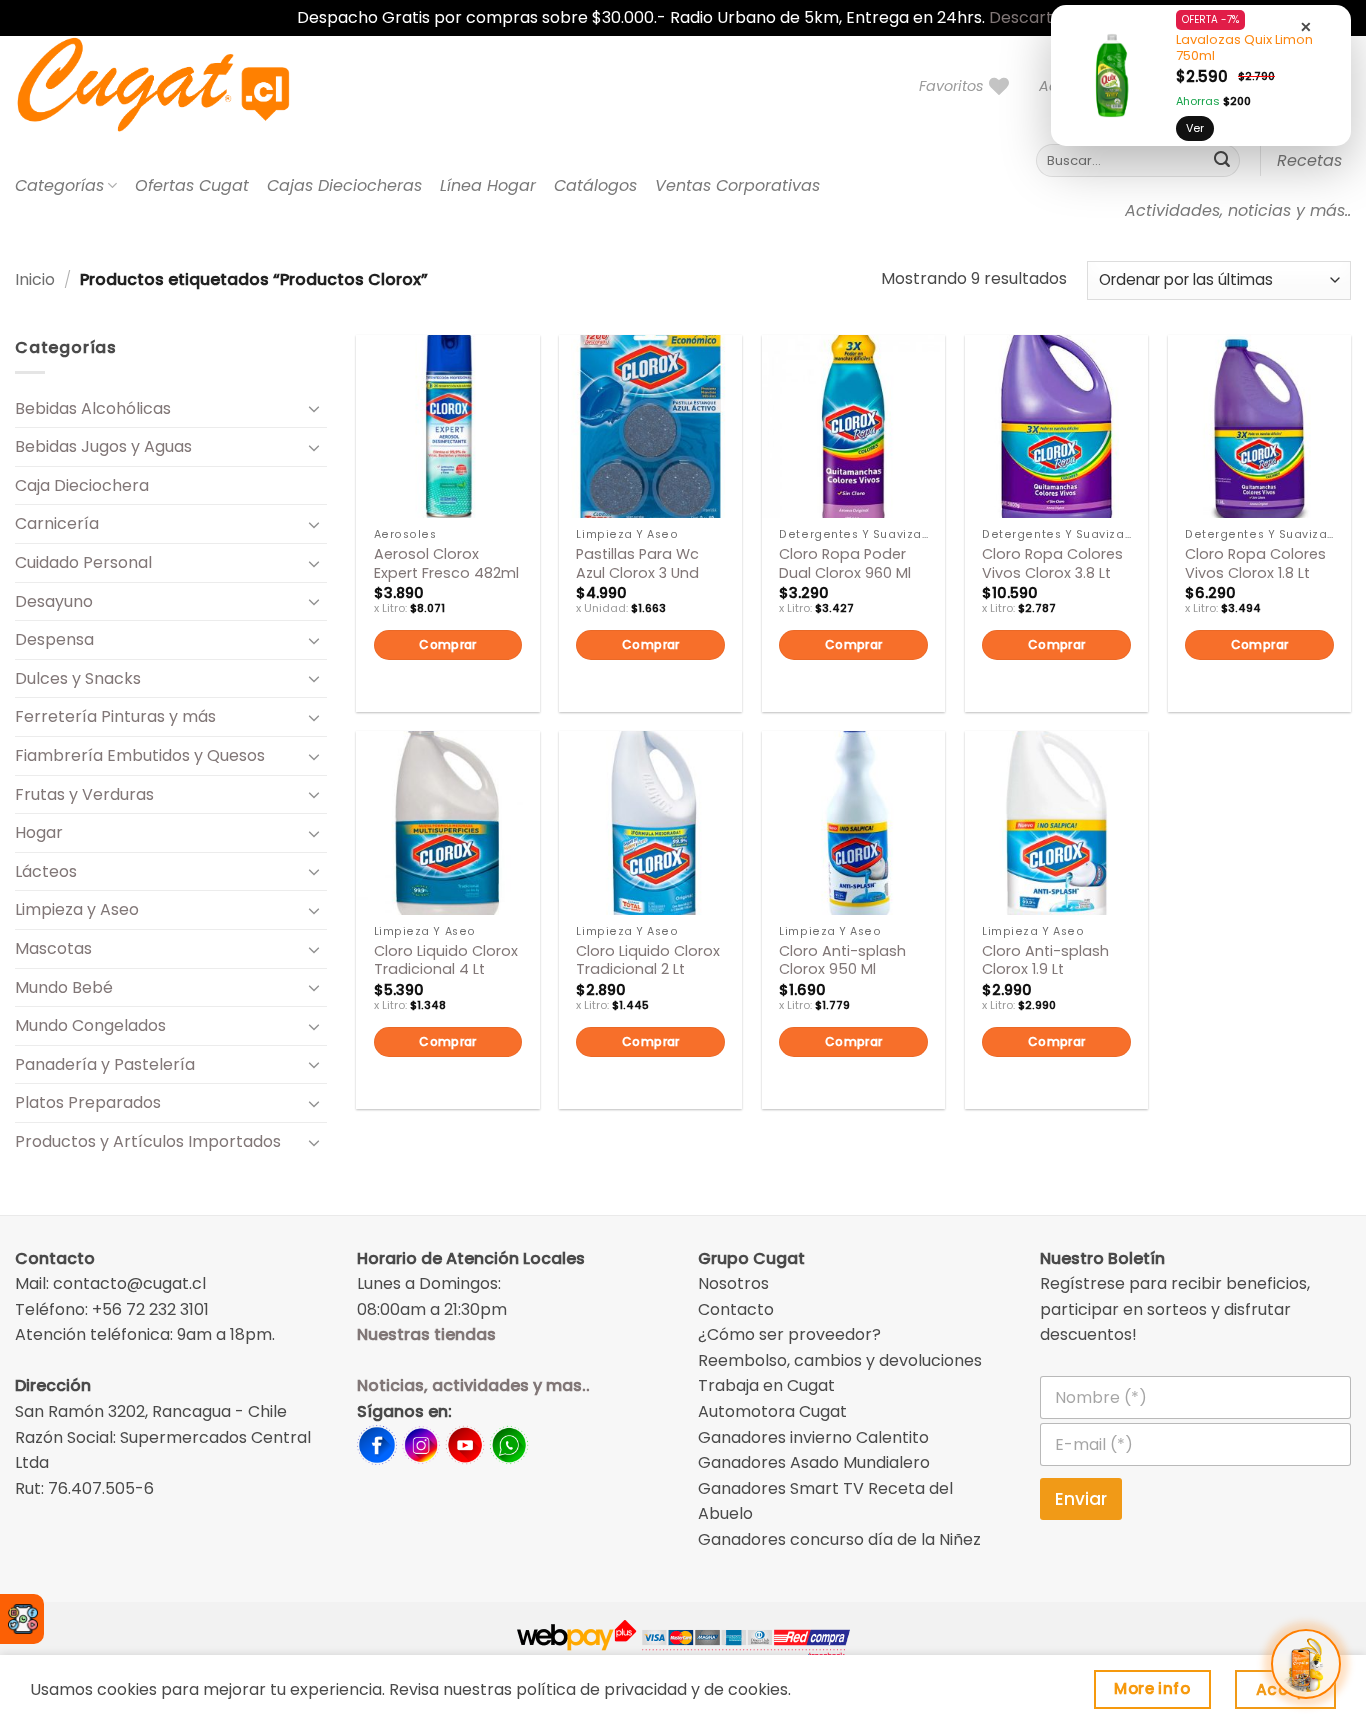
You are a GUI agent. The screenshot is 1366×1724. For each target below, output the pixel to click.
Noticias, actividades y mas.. (473, 1385)
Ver (1195, 128)
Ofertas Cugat (192, 185)
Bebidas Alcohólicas (93, 408)
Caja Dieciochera (82, 485)
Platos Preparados (88, 1102)
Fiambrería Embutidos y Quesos (140, 755)
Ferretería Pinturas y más (115, 716)
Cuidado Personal (83, 562)
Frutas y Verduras (84, 794)
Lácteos (46, 871)
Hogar (39, 832)
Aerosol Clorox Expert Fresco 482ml (446, 563)
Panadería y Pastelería (105, 1064)
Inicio (35, 279)
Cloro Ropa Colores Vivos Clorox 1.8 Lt (1255, 563)
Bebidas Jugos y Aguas (103, 446)
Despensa (54, 639)
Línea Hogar (488, 185)
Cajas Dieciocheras (344, 185)
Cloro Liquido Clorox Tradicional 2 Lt (648, 960)
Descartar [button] (1029, 17)
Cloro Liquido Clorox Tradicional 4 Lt (446, 960)
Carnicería (57, 523)
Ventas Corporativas (737, 185)
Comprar (448, 644)
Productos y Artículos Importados (148, 1141)
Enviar (1081, 1499)
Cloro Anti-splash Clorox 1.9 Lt (1045, 960)
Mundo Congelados (90, 1025)
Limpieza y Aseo (77, 909)
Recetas (1309, 160)
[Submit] (1222, 161)
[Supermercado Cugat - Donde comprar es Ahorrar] (177, 86)
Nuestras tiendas (426, 1334)
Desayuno (54, 601)
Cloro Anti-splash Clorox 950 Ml (842, 960)
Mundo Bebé (64, 987)
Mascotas (53, 948)
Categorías (59, 185)
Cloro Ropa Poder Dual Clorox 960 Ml (845, 563)
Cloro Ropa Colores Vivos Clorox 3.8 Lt (1052, 563)
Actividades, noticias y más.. (1238, 210)
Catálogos (595, 185)
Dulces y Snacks (78, 678)
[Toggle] (315, 408)
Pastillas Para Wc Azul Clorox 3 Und (637, 563)
